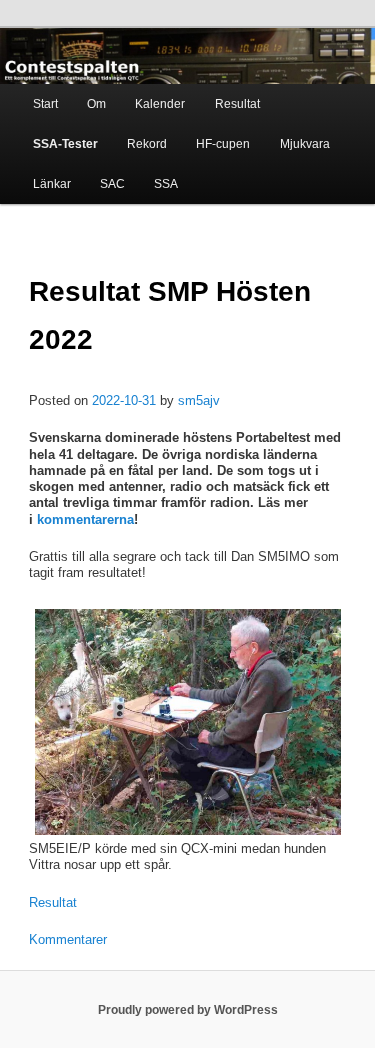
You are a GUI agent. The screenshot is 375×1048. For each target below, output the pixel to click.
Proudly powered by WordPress (188, 1010)
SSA (166, 184)
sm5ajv (199, 400)
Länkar (52, 184)
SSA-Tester (65, 144)
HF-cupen (223, 144)
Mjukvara (305, 144)
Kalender (160, 104)
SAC (112, 184)
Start (45, 104)
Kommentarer (68, 939)
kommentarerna (85, 519)
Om (96, 104)
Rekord (147, 144)
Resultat (237, 104)
